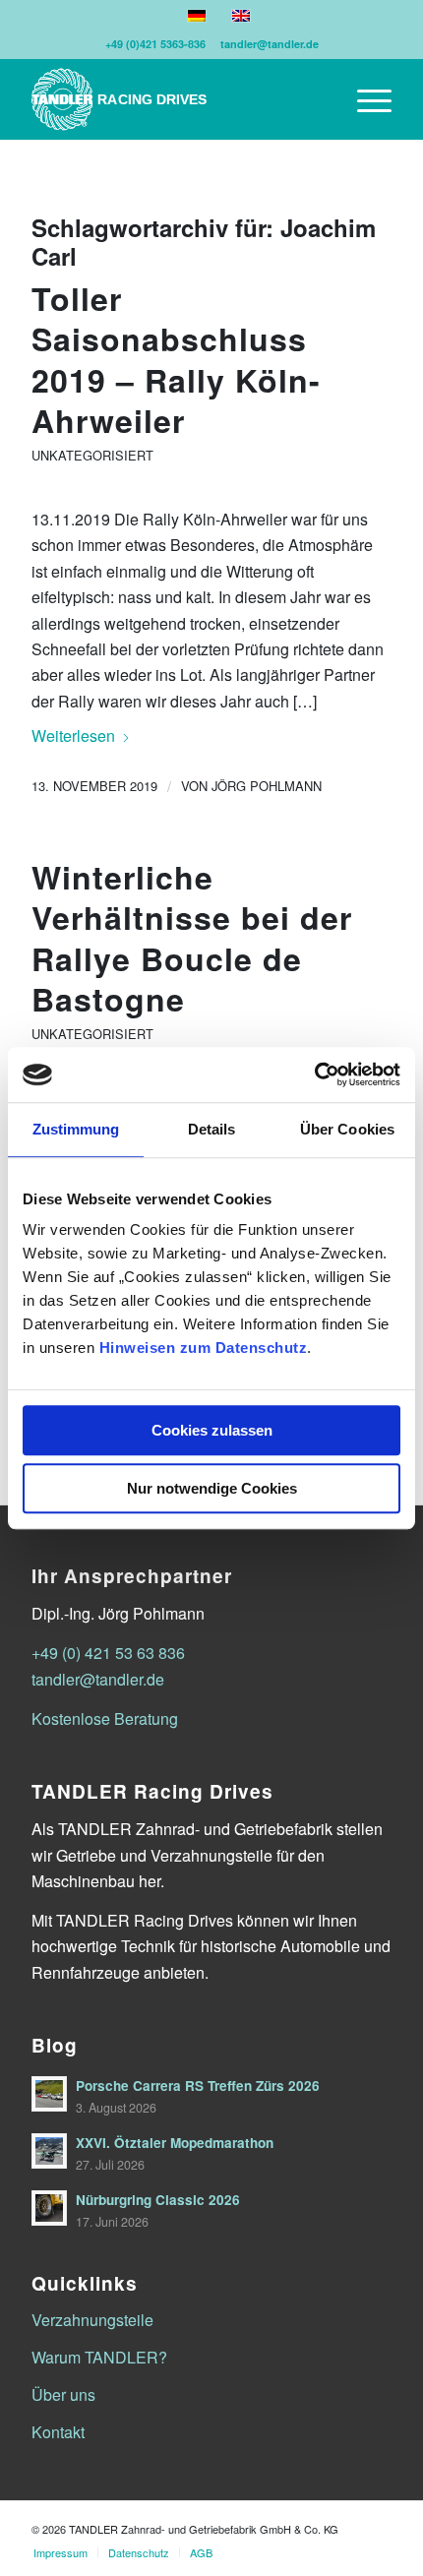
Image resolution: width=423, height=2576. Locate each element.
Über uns (63, 2394)
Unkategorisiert (92, 455)
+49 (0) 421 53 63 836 (108, 1653)
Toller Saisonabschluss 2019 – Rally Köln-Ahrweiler (176, 360)
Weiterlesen (73, 736)
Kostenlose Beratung (105, 1718)
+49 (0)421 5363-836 (155, 44)
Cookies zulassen (212, 1430)
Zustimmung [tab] (76, 1129)
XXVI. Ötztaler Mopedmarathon (175, 2143)
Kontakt (58, 2432)
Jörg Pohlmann (267, 786)
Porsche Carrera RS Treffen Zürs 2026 (198, 2085)
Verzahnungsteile (92, 2320)
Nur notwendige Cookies (212, 1488)
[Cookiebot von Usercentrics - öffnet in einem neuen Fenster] (314, 1074)
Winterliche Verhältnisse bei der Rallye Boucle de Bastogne (192, 938)
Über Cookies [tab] (347, 1129)
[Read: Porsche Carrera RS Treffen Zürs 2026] (49, 2094)
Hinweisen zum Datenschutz (204, 1348)
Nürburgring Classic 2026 (158, 2200)
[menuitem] (364, 99)
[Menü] (364, 99)
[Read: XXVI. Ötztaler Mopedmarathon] (49, 2151)
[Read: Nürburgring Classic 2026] (49, 2208)
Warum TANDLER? (99, 2357)
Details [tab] (212, 1129)
